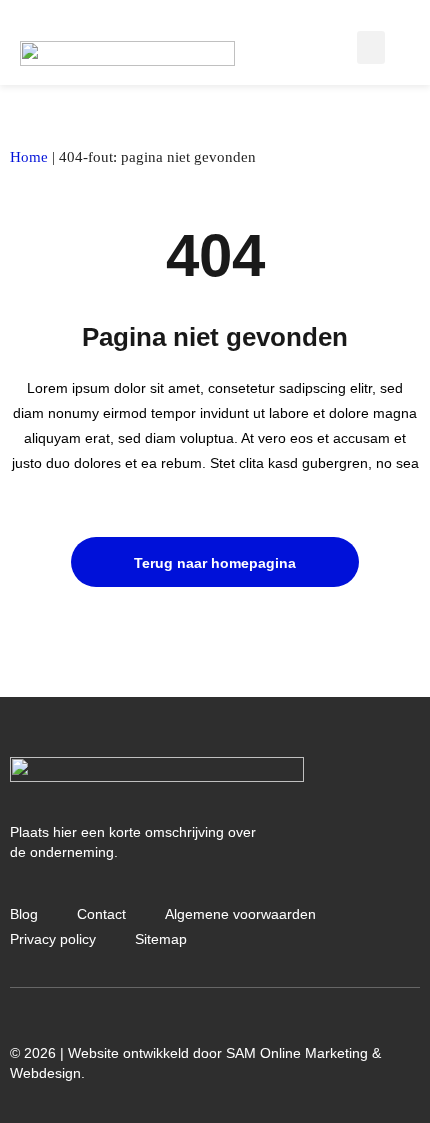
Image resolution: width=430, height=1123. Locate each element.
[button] (371, 47)
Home (29, 157)
